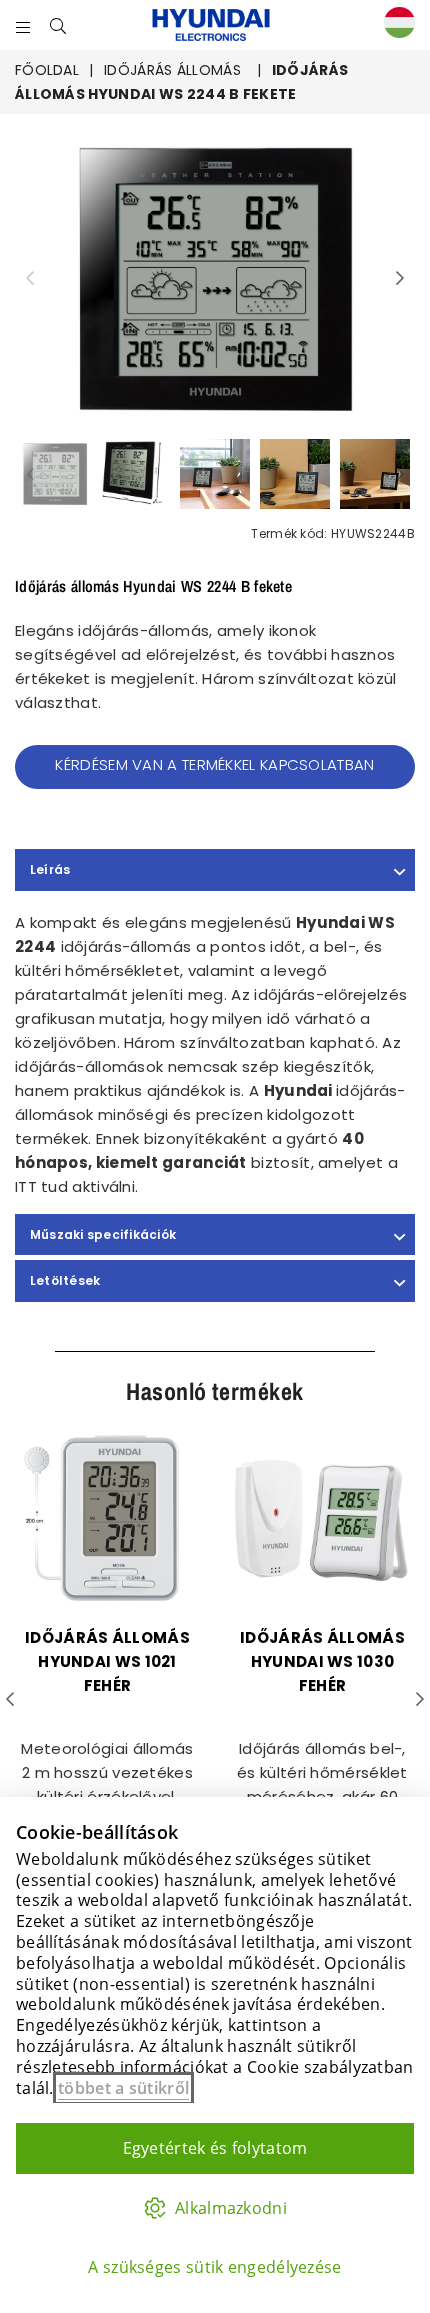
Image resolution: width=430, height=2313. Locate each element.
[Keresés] (58, 25)
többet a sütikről (123, 2088)
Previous (30, 279)
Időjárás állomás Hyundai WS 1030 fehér (322, 1661)
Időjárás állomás (172, 70)
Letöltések (65, 1280)
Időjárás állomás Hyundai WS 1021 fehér (107, 1661)
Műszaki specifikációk (103, 1234)
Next (400, 279)
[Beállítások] (395, 25)
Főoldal (47, 70)
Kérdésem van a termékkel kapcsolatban (214, 764)
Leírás (50, 869)
